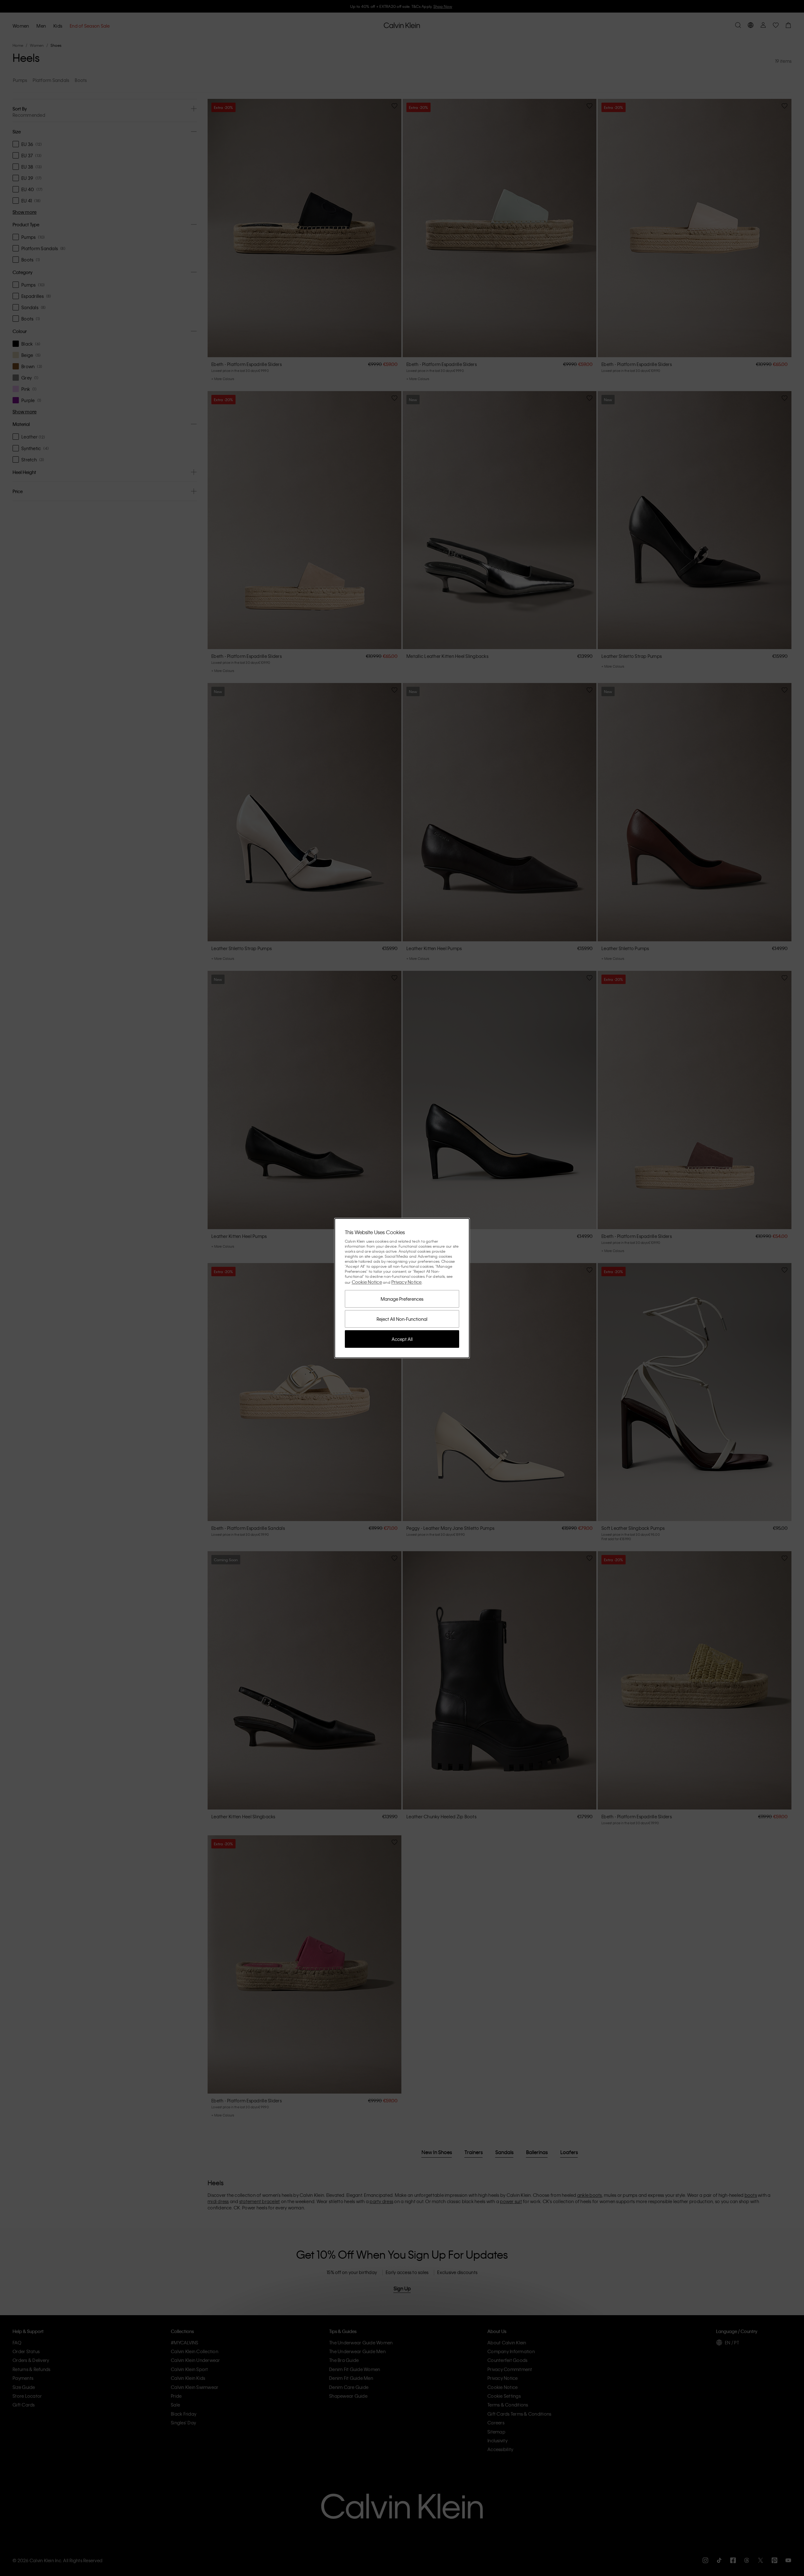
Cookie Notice (367, 1282)
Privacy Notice (407, 1282)
